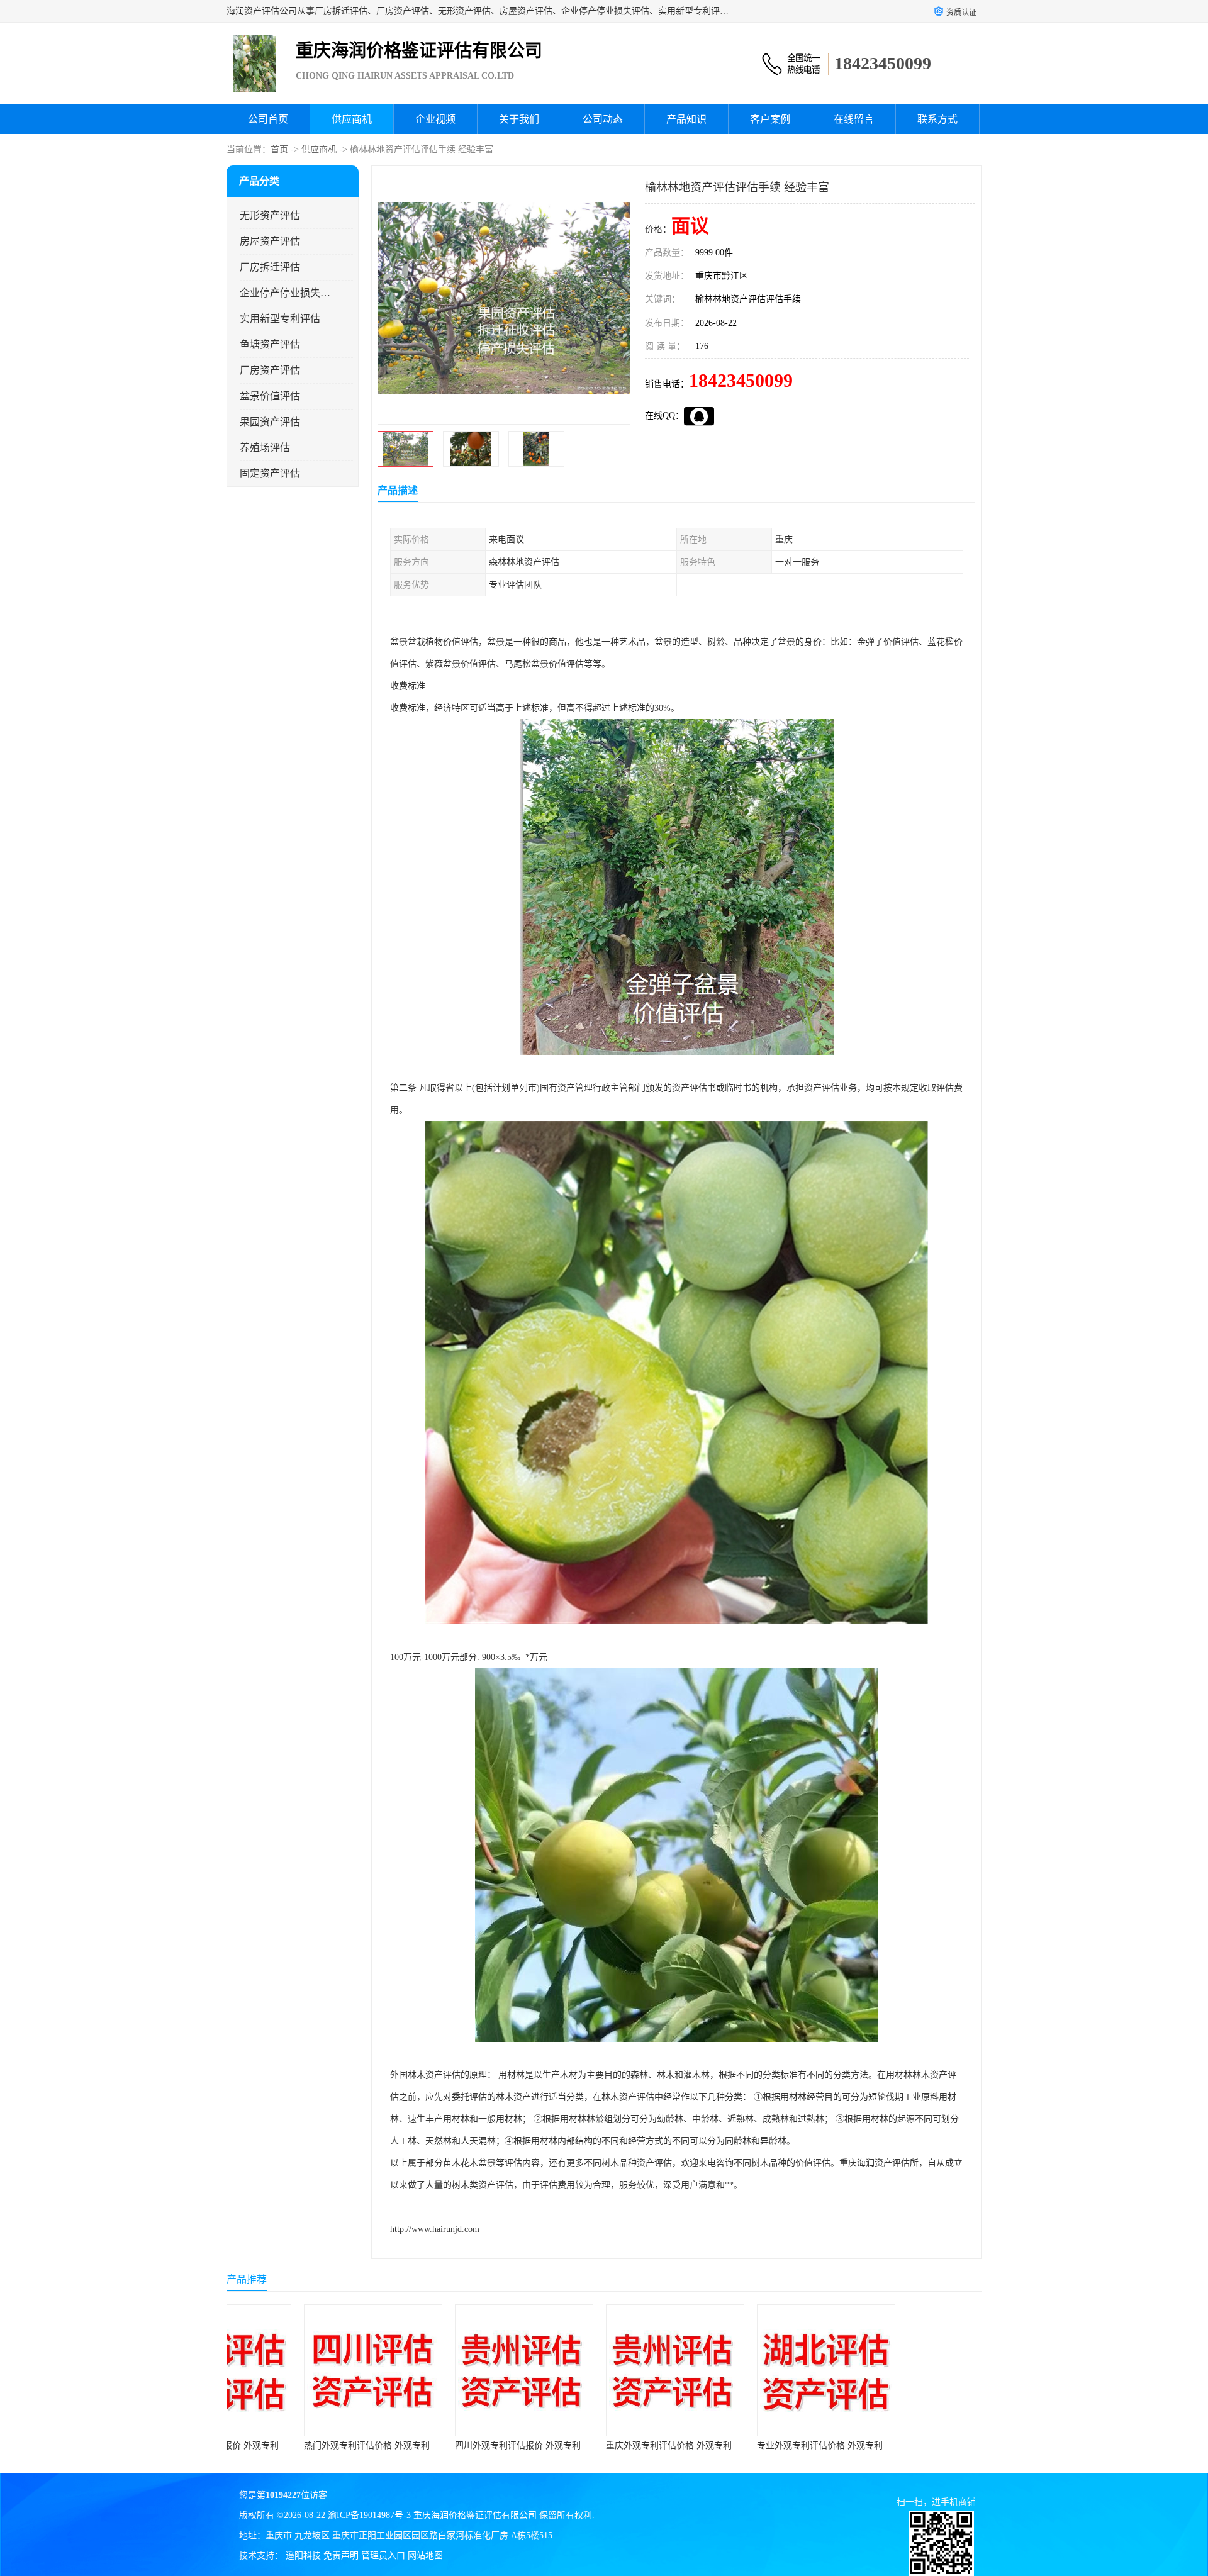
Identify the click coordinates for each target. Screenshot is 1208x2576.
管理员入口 (383, 2556)
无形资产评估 (270, 215)
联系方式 (937, 119)
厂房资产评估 (270, 370)
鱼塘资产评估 (270, 344)
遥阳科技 (303, 2556)
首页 (279, 149)
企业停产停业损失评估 (285, 293)
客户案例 (770, 119)
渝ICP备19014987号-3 (369, 2515)
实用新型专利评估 (280, 319)
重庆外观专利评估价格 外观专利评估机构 (464, 2445)
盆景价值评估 (270, 396)
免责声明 (341, 2556)
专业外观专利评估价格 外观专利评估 (607, 2445)
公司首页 (268, 119)
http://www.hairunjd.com (435, 2229)
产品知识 (686, 119)
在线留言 (854, 119)
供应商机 (352, 119)
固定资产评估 (270, 473)
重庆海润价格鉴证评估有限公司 (475, 2515)
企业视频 (435, 119)
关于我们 (519, 119)
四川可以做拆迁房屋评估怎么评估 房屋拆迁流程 (780, 2445)
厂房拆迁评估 (270, 267)
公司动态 (603, 119)
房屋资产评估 (270, 241)
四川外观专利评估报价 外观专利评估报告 (313, 2445)
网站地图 (425, 2556)
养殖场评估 (265, 448)
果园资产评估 (270, 422)
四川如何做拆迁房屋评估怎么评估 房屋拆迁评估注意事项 (948, 2445)
